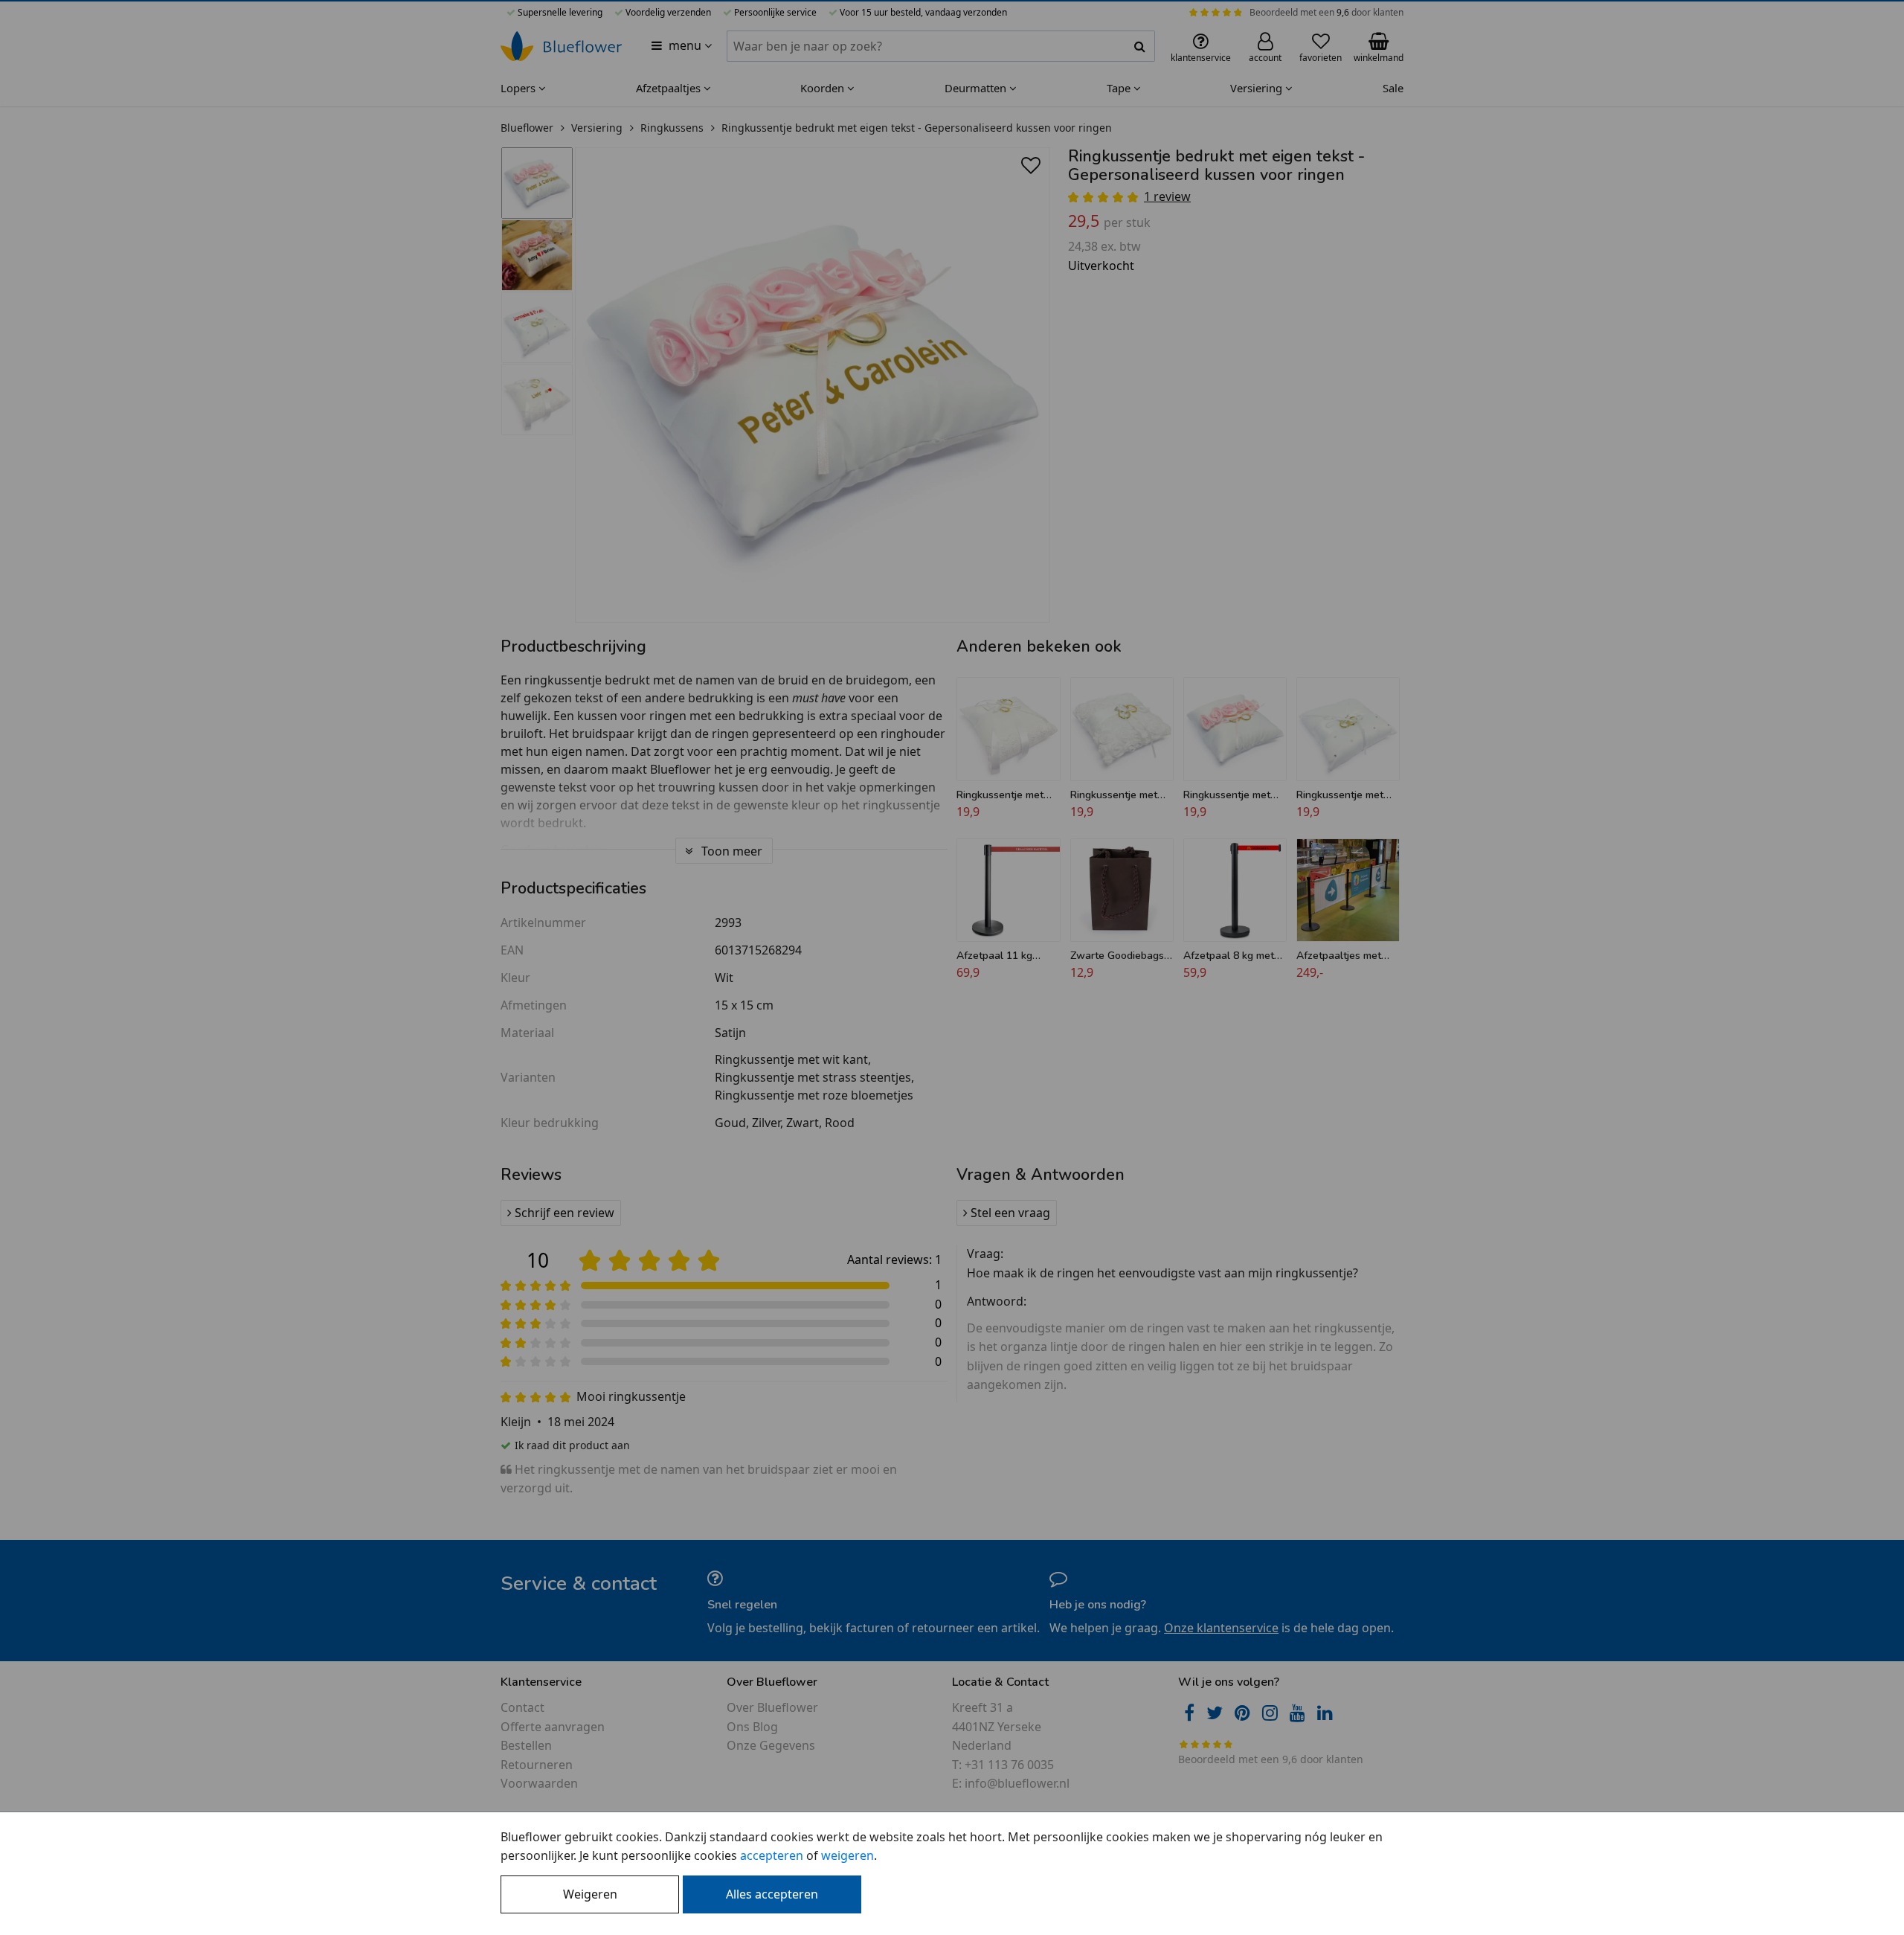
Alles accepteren (772, 1894)
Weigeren (590, 1894)
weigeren (848, 1855)
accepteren (772, 1855)
